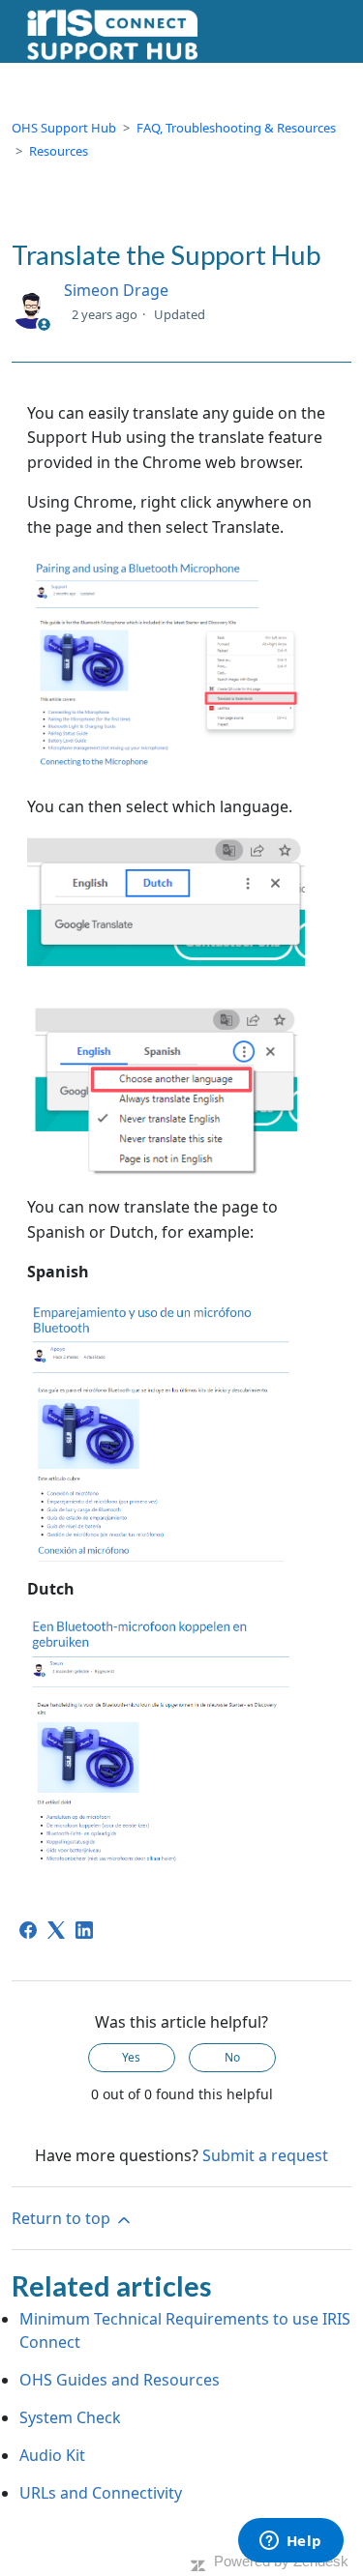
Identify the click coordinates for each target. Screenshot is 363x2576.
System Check (70, 2417)
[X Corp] (56, 1930)
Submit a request (265, 2155)
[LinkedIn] (84, 1930)
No (232, 2057)
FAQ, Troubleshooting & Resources (236, 128)
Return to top (63, 2218)
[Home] (112, 34)
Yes (131, 2057)
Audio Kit (52, 2455)
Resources (59, 151)
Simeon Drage (116, 290)
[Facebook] (28, 1930)
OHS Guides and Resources (120, 2380)
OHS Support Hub (64, 128)
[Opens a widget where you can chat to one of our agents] (290, 2542)
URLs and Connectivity (101, 2493)
